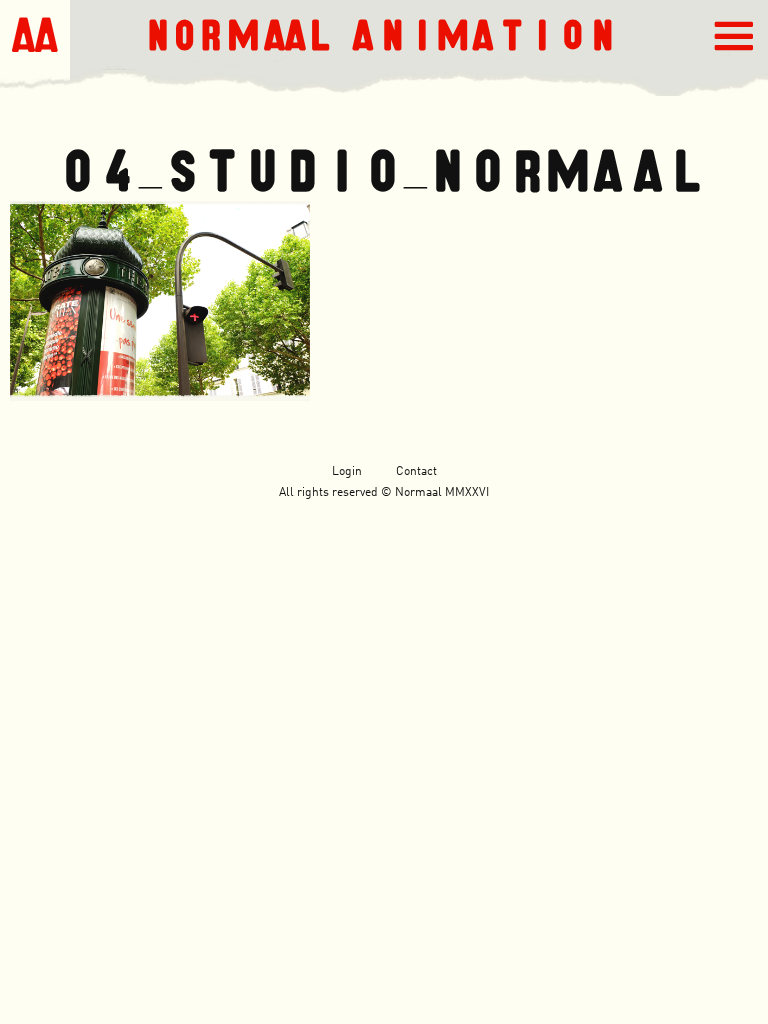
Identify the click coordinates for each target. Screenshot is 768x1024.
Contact (416, 472)
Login (347, 472)
